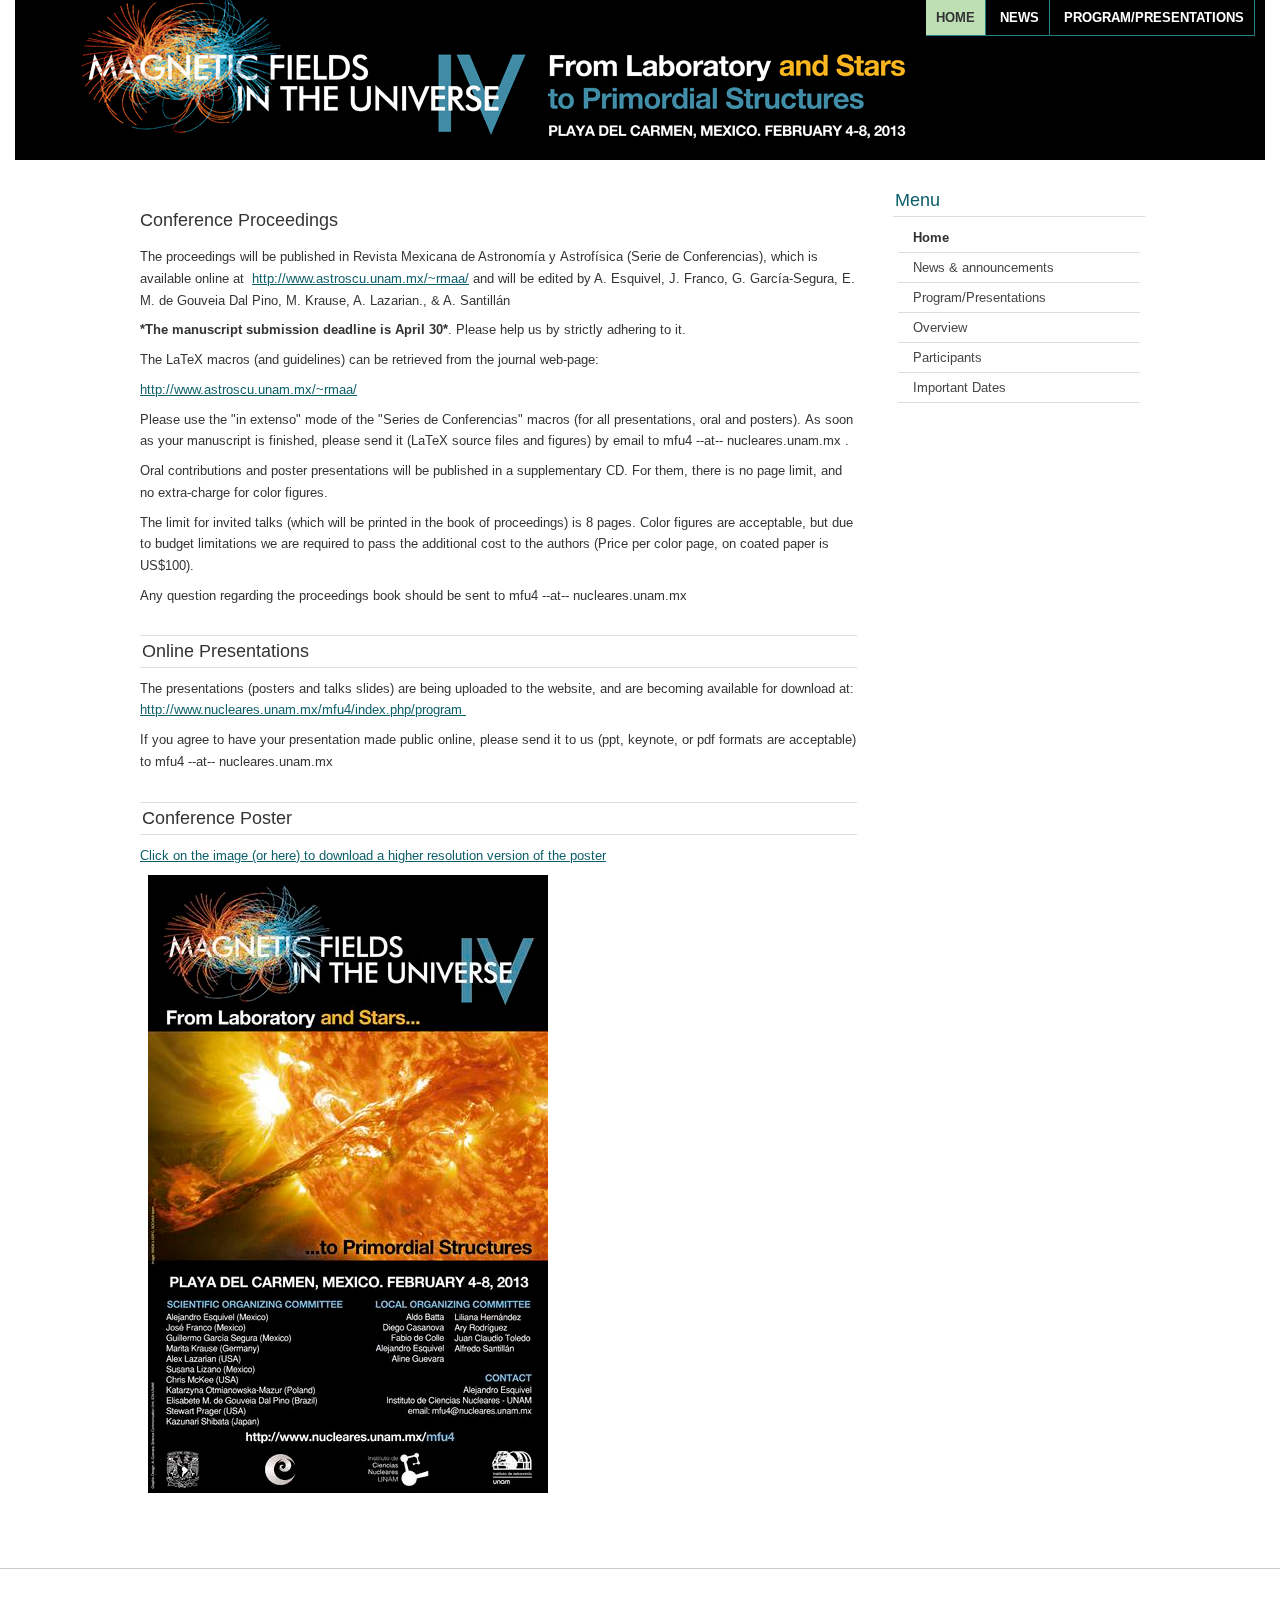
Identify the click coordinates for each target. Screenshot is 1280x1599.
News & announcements (983, 267)
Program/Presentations (1154, 17)
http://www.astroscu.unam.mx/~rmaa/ (360, 278)
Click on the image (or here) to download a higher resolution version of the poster (373, 855)
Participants (947, 357)
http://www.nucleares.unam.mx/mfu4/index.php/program (303, 709)
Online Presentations (225, 651)
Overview (940, 327)
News (1019, 17)
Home (955, 17)
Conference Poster (217, 818)
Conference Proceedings (239, 220)
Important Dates (959, 387)
